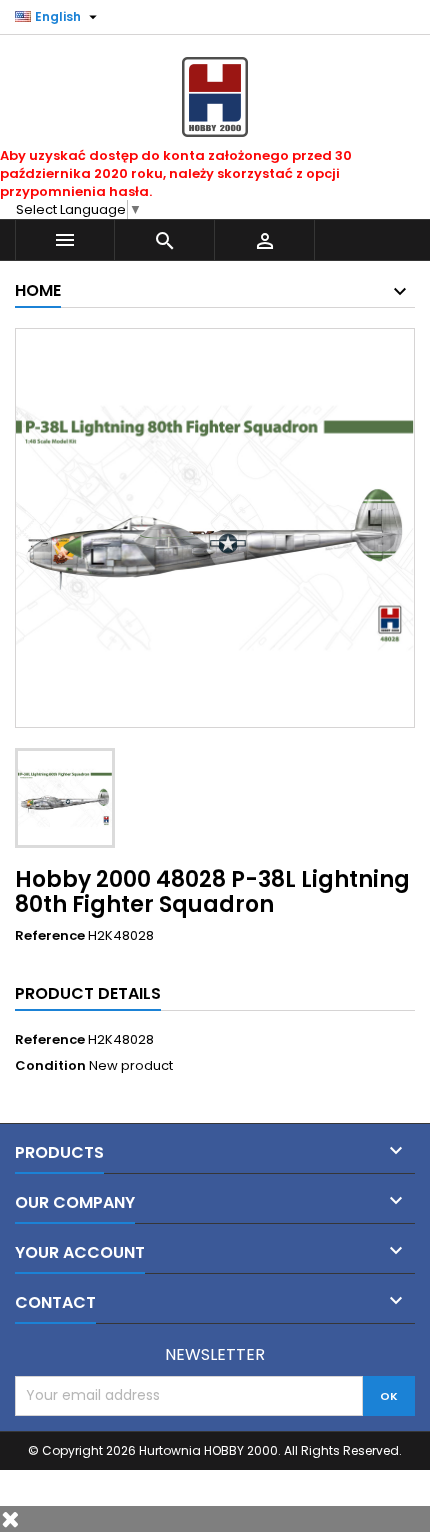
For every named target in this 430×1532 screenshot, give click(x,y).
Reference (50, 936)
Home (38, 290)
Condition (50, 1066)
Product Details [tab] (88, 993)
